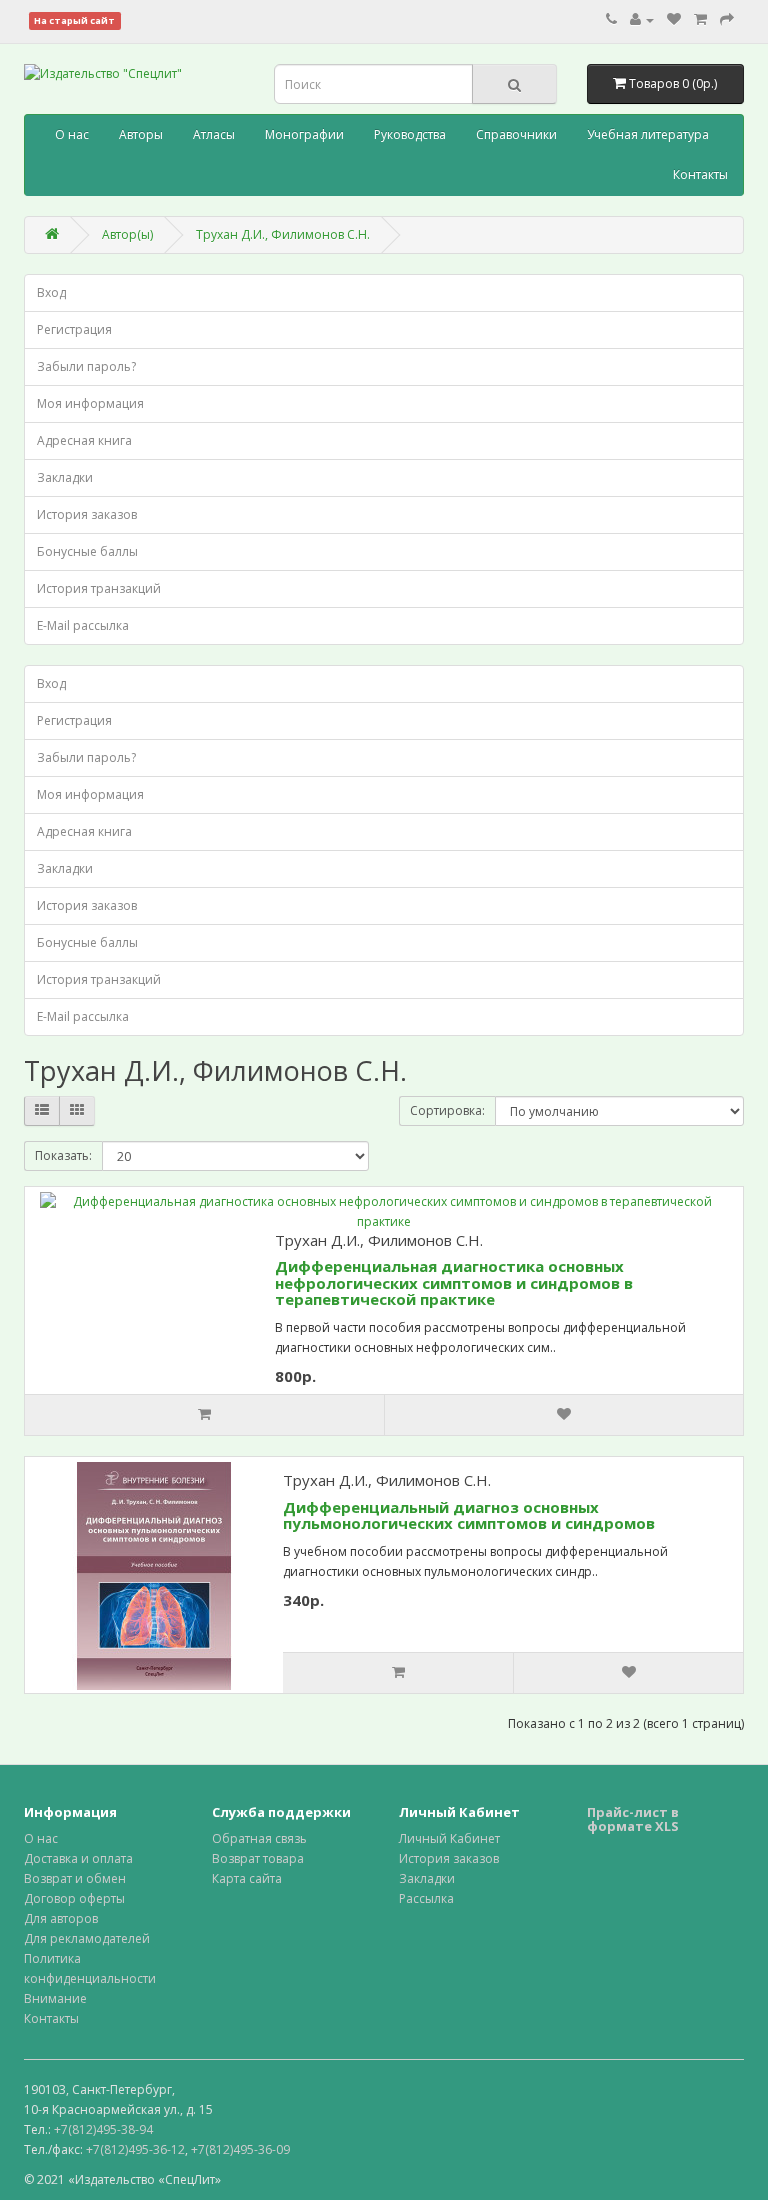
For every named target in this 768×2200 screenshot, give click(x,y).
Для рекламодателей (87, 1938)
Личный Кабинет (449, 1838)
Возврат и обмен (75, 1878)
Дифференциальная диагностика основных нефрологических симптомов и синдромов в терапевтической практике (454, 1282)
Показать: (63, 1155)
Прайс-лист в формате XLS (633, 1819)
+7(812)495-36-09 (240, 2149)
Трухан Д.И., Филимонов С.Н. (283, 234)
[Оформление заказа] (727, 19)
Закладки (65, 477)
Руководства (410, 134)
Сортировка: (447, 1110)
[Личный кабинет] (642, 19)
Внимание (55, 1998)
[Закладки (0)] (674, 19)
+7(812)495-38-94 (103, 2129)
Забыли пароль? (86, 366)
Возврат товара (258, 1858)
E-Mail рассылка (83, 625)
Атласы (214, 134)
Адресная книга (84, 440)
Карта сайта (247, 1878)
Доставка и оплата (78, 1858)
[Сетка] (77, 1111)
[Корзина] (700, 19)
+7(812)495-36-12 (135, 2149)
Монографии (304, 134)
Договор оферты (74, 1898)
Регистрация (74, 329)
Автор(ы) (127, 234)
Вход (51, 292)
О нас (72, 134)
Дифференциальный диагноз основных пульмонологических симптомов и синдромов (469, 1515)
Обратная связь (259, 1838)
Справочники (516, 134)
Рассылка (426, 1898)
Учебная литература (648, 134)
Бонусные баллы (87, 551)
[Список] (42, 1111)
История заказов (87, 514)
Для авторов (61, 1918)
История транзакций (99, 588)
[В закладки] (563, 1415)
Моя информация (90, 403)
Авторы (141, 134)
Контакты (700, 174)
